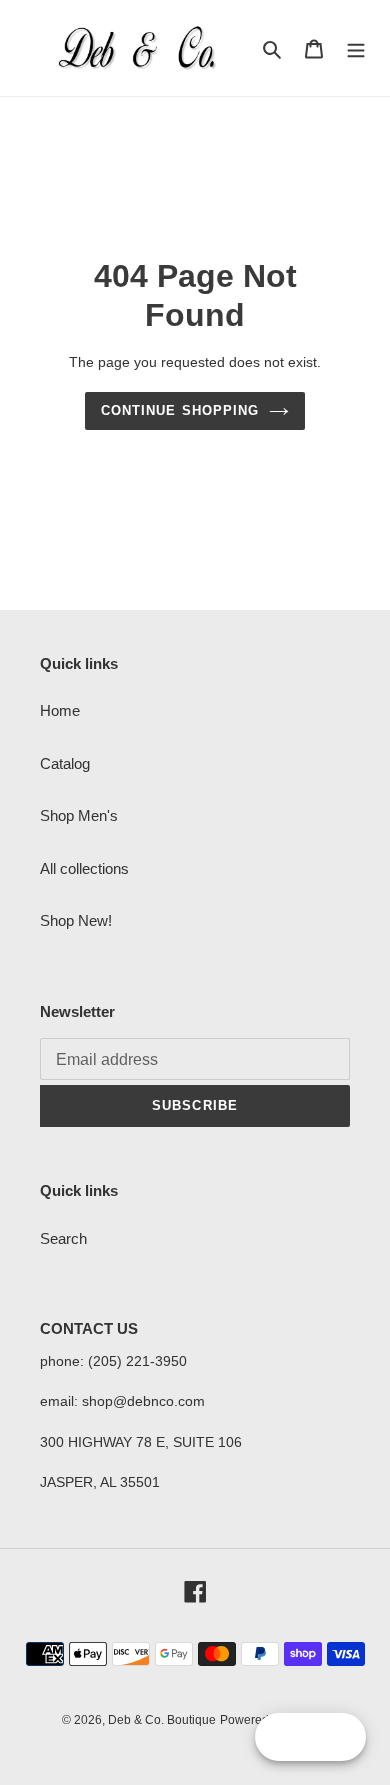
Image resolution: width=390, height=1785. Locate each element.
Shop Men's (79, 815)
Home (60, 710)
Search (63, 1238)
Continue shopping (180, 410)
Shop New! (76, 920)
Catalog (65, 763)
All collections (84, 868)
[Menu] (356, 48)
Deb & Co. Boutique (162, 1720)
